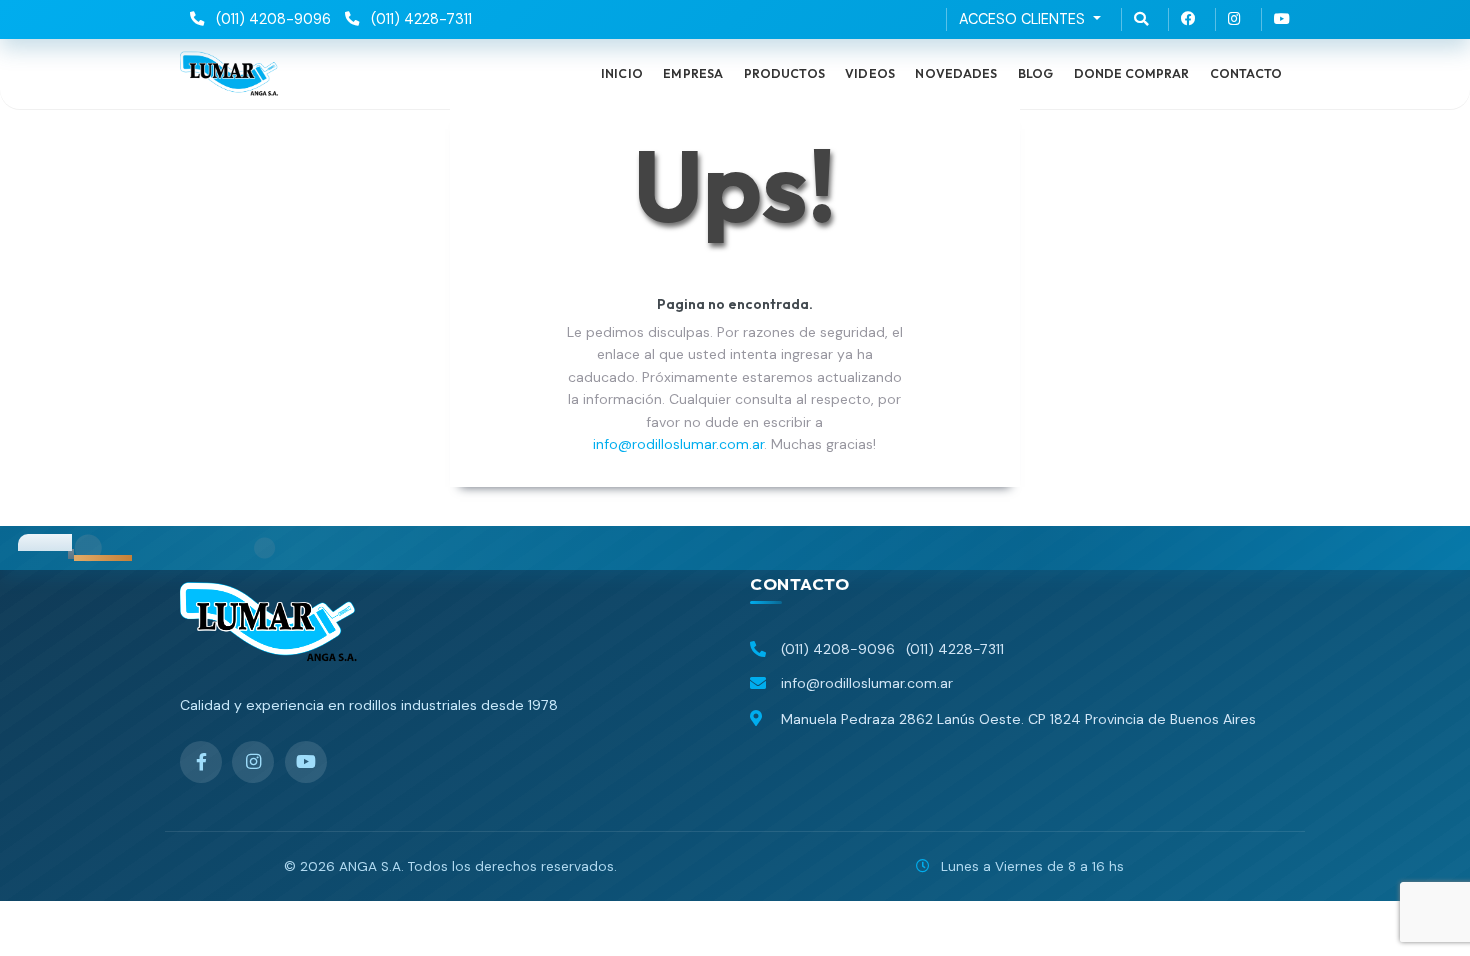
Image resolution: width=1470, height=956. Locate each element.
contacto (1246, 73)
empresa (693, 73)
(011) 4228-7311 (419, 19)
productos (784, 73)
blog (1036, 73)
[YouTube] (306, 762)
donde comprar (1132, 73)
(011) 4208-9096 (271, 19)
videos (870, 73)
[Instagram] (253, 762)
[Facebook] (201, 762)
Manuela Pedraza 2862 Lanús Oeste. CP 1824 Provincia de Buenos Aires (1018, 719)
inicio (622, 73)
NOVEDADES (956, 73)
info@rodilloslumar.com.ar (678, 444)
